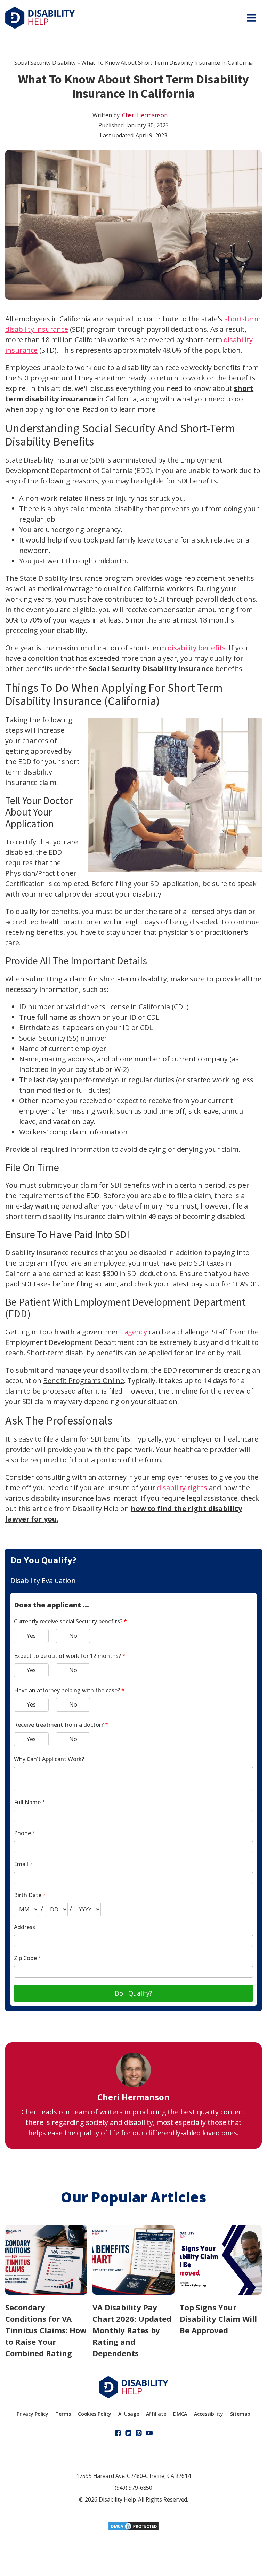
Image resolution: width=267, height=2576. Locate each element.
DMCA (180, 2414)
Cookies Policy (95, 2414)
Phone (25, 1833)
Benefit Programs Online (84, 1381)
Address (25, 1927)
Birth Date (30, 1895)
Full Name (30, 1802)
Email (23, 1864)
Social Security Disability (45, 63)
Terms (63, 2414)
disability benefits (196, 648)
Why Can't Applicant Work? (49, 1759)
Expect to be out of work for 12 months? (70, 1656)
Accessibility (209, 2414)
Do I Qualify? (133, 1993)
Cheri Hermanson (145, 115)
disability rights (182, 1488)
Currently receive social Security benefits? (70, 1621)
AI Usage (128, 2414)
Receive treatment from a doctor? (61, 1725)
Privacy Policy (33, 2414)
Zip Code (28, 1958)
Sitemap (240, 2414)
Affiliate (156, 2414)
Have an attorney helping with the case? (69, 1690)
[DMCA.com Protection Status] (133, 2529)
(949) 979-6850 (134, 2488)
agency (136, 1332)
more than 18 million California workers (70, 340)
